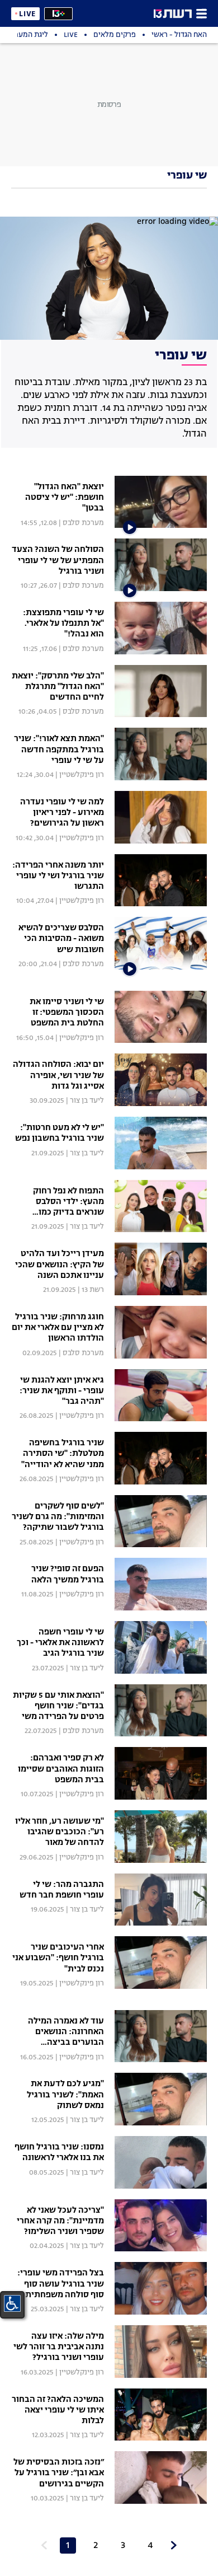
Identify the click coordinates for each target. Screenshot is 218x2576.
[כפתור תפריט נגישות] (12, 2303)
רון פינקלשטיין (82, 775)
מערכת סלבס (83, 523)
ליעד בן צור (87, 1101)
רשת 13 (93, 1290)
